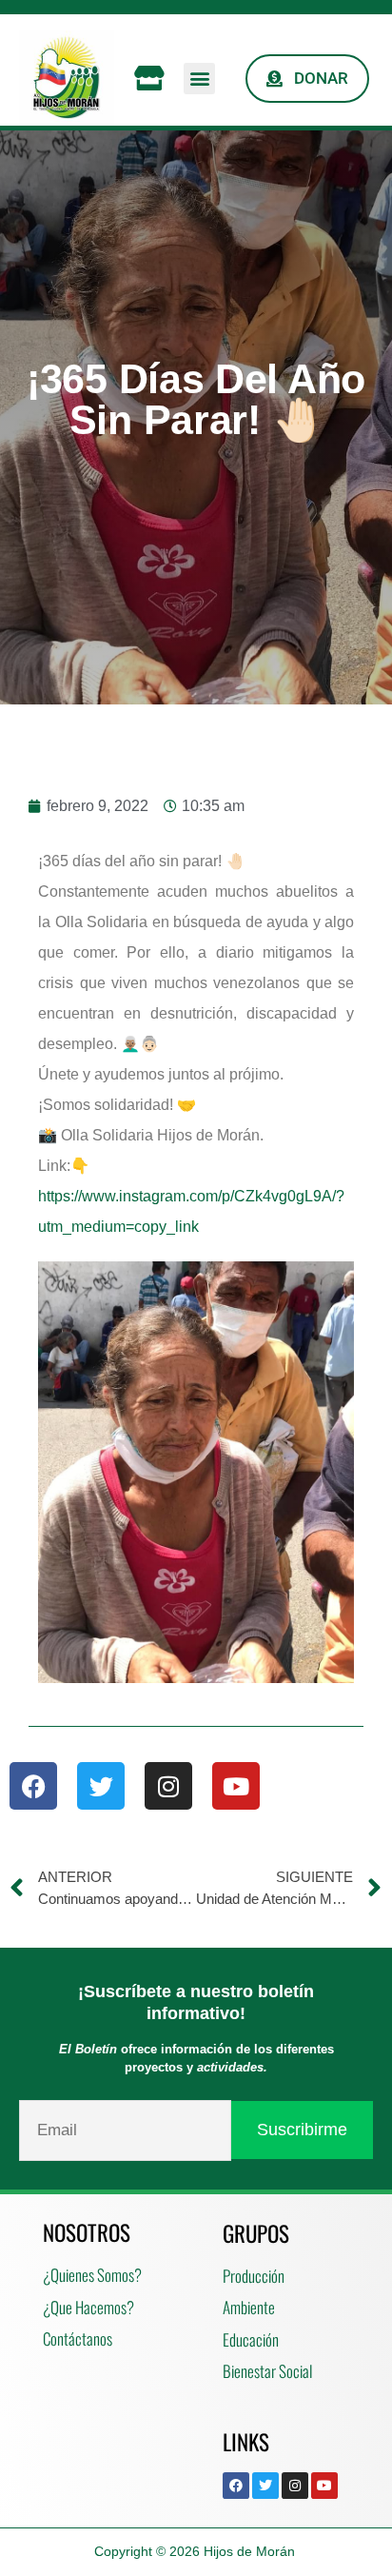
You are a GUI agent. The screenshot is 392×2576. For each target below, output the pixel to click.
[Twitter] (101, 1786)
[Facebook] (33, 1786)
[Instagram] (168, 1786)
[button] (199, 79)
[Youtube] (236, 1786)
